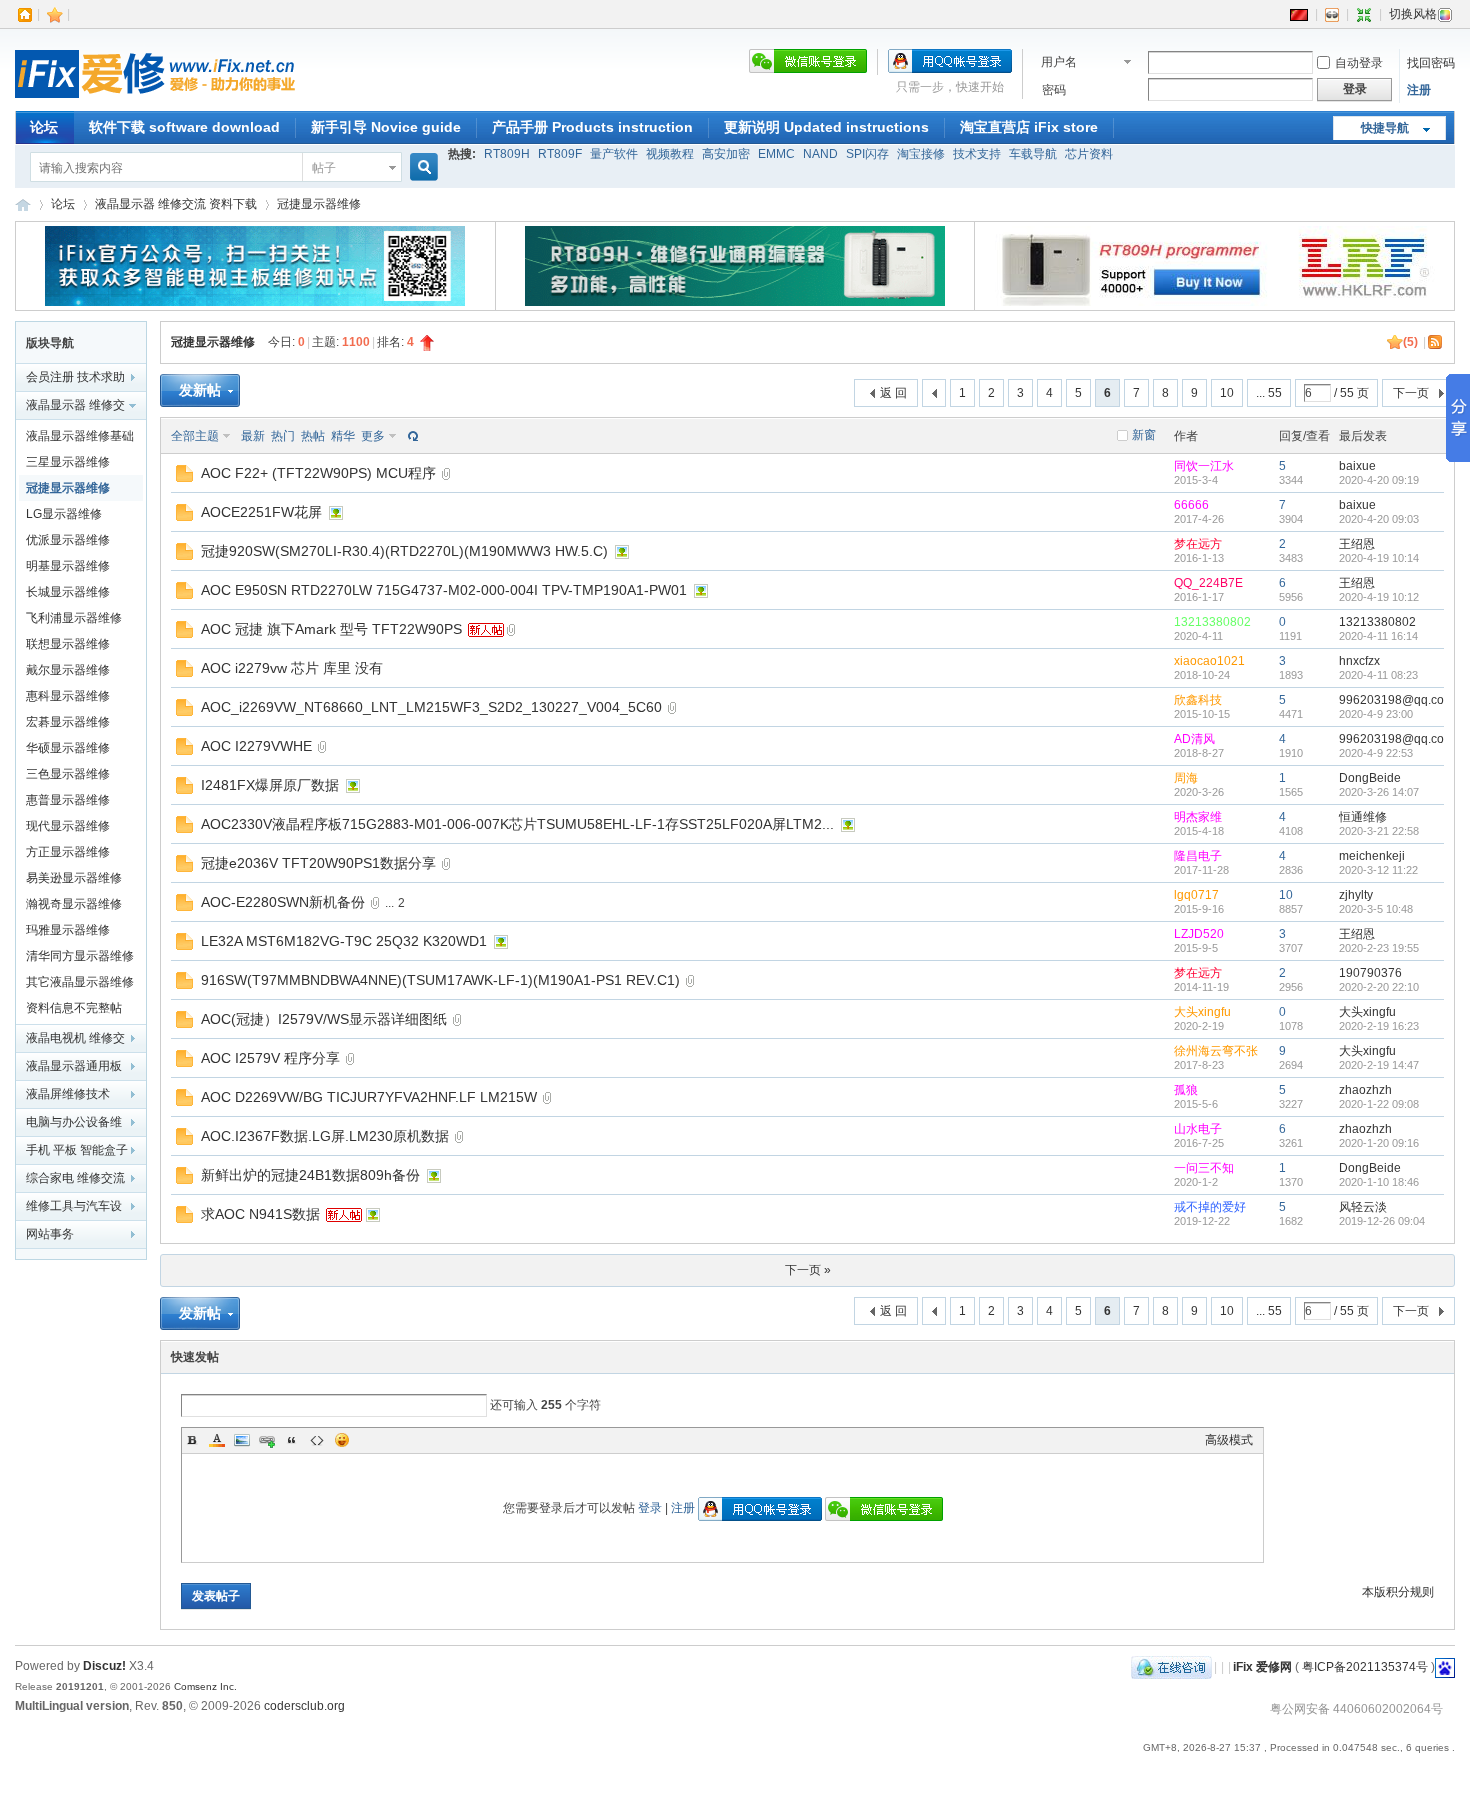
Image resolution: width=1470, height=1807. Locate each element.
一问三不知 (1204, 1168)
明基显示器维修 (68, 566)
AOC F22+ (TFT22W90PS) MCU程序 (318, 473)
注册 (1419, 90)
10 (1227, 393)
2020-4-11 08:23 (1378, 675)
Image (242, 1440)
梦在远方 (1198, 544)
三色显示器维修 (68, 774)
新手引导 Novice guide (386, 127)
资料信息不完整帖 (74, 1008)
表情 (342, 1440)
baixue (1357, 466)
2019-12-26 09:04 (1382, 1221)
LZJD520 (1199, 934)
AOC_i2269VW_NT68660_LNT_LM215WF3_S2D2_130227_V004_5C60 (431, 707)
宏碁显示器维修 (68, 722)
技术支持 (977, 154)
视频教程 (670, 154)
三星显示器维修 (68, 462)
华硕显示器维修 (68, 748)
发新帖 (200, 390)
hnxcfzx (1359, 661)
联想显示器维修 (68, 644)
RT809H (507, 154)
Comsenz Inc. (205, 1686)
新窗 (1144, 435)
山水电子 (1198, 1129)
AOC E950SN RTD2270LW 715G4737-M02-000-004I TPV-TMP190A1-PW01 (444, 590)
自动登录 (1359, 63)
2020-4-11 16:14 (1378, 636)
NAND (820, 154)
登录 (650, 1508)
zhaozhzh (1365, 1090)
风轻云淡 (1363, 1207)
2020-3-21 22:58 (1379, 831)
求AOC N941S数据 (260, 1214)
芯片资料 (1089, 154)
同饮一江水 (1204, 466)
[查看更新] (411, 436)
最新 (253, 436)
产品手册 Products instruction (592, 127)
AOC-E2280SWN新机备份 (283, 902)
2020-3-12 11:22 (1378, 870)
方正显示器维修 (68, 852)
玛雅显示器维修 (68, 930)
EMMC (776, 154)
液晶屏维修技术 (68, 1094)
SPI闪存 (867, 154)
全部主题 (195, 436)
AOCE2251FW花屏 (261, 512)
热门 (283, 436)
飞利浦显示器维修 (74, 618)
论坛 (44, 127)
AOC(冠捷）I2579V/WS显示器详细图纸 (324, 1019)
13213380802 (1212, 622)
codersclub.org (304, 1706)
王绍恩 (1357, 544)
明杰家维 (1198, 817)
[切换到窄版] (1364, 14)
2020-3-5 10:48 (1376, 909)
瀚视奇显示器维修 (74, 904)
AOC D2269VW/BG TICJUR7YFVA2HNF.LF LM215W (369, 1097)
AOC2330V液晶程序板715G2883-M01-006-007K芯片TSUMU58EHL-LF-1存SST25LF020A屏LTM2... (517, 824)
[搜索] (421, 167)
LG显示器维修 (64, 514)
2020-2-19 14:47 (1379, 1065)
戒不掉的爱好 (1210, 1207)
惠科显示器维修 (68, 696)
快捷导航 (1385, 128)
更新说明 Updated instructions (826, 127)
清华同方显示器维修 (80, 956)
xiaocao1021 (1209, 661)
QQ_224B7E (1208, 583)
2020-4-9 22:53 (1376, 753)
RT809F (560, 154)
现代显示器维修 (68, 826)
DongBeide (1370, 778)
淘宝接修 (921, 154)
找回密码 (1431, 63)
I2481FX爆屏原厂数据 (270, 785)
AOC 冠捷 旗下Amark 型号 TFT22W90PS (331, 629)
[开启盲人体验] (1332, 14)
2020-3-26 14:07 (1379, 792)
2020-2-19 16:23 (1379, 1026)
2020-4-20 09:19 (1379, 480)
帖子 (324, 168)
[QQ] (1171, 1667)
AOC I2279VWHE (256, 746)
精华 (343, 436)
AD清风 (1194, 739)
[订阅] (1436, 342)
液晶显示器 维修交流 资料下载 (176, 204)
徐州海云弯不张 (1216, 1051)
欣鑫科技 (1198, 700)
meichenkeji (1372, 856)
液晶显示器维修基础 (80, 436)
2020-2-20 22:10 (1379, 987)
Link (267, 1440)
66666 (1191, 505)
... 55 (1269, 393)
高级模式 (1229, 1440)
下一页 (1411, 393)
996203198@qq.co (1391, 700)
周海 (1186, 778)
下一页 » (808, 1270)
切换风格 (1413, 14)
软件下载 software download (184, 127)
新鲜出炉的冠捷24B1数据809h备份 (310, 1175)
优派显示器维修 (68, 540)
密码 (1054, 90)
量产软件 (614, 154)
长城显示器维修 (68, 592)
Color (217, 1440)
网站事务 (50, 1234)
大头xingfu (1202, 1012)
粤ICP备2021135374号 (1365, 1667)
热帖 (313, 436)
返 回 (893, 393)
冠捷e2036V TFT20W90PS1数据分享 (318, 863)
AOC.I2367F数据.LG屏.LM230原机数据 (325, 1136)
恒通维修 (1363, 817)
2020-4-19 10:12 (1379, 597)
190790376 (1370, 973)
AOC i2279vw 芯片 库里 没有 (292, 668)
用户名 (1059, 62)
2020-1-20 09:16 (1379, 1143)
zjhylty (1356, 895)
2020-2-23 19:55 (1379, 948)
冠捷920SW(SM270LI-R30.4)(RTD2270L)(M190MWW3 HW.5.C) (404, 551)
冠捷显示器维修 (319, 204)
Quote (292, 1440)
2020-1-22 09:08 (1379, 1104)
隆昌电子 (1198, 856)
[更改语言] (1299, 14)
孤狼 (1186, 1090)
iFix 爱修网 (23, 204)
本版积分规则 (1398, 1592)
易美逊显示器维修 (74, 878)
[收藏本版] (1395, 342)
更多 (373, 436)
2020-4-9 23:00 (1376, 714)
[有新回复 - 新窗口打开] (184, 478)
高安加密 (726, 154)
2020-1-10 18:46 (1379, 1182)
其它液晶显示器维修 (80, 982)
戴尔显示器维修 (68, 670)
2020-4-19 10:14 (1379, 558)
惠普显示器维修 (68, 800)
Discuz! (104, 1666)
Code (317, 1440)
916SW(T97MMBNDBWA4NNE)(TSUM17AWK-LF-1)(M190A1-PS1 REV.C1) (440, 980)
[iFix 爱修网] (155, 99)
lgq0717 (1196, 895)
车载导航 (1033, 154)
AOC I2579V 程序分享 (270, 1058)
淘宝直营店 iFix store (1029, 127)
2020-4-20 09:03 (1379, 519)
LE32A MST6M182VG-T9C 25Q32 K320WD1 (344, 941)
